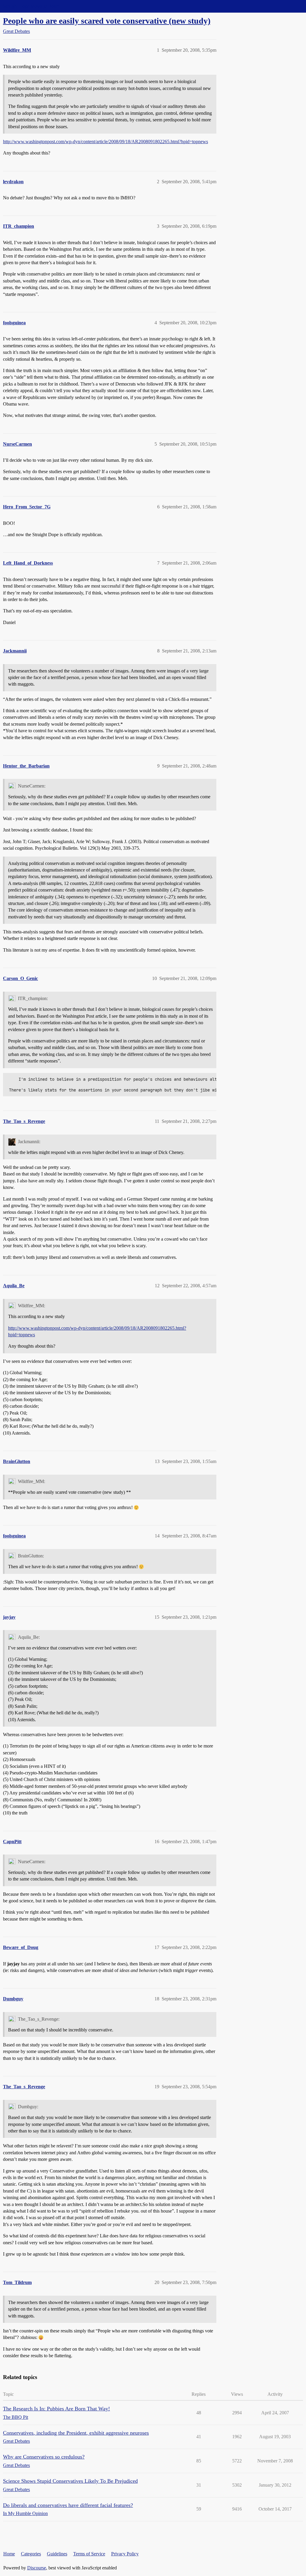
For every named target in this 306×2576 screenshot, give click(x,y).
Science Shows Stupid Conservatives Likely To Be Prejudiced (70, 2481)
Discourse (37, 2568)
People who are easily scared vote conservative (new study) (107, 21)
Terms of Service (89, 2554)
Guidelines (57, 2554)
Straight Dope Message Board (31, 6)
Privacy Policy (125, 2554)
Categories (31, 2554)
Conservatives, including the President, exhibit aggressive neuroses (76, 2433)
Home (9, 2554)
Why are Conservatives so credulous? (44, 2457)
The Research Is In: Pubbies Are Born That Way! (56, 2409)
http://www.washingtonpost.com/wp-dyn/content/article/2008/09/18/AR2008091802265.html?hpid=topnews (105, 142)
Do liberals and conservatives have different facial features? (68, 2505)
